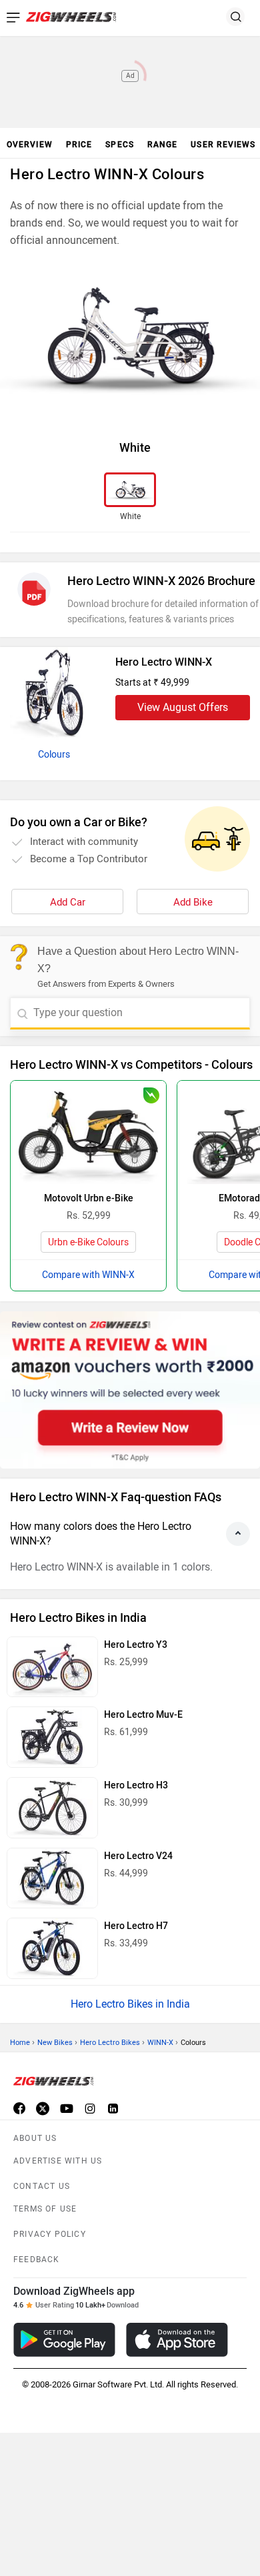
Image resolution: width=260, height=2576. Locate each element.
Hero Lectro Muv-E (143, 1715)
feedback (37, 2259)
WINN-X (160, 2043)
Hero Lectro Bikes (110, 2043)
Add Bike (193, 902)
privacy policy (50, 2234)
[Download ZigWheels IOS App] (177, 2340)
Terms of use (45, 2209)
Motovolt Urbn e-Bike (89, 1198)
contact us (42, 2186)
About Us (35, 2138)
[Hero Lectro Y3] (52, 1667)
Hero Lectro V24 (138, 1856)
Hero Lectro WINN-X (164, 662)
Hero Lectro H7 (136, 1926)
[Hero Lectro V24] (52, 1878)
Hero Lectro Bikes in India (130, 2004)
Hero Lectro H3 (136, 1785)
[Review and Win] (130, 1390)
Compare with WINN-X (88, 1275)
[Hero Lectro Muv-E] (52, 1737)
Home (20, 2043)
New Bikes (55, 2043)
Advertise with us (58, 2161)
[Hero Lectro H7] (52, 1948)
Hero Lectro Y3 (136, 1645)
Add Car (68, 902)
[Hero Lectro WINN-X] (54, 694)
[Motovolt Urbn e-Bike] (88, 1132)
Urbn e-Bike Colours (88, 1242)
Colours (54, 755)
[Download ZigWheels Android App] (64, 2340)
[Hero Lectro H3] (52, 1808)
